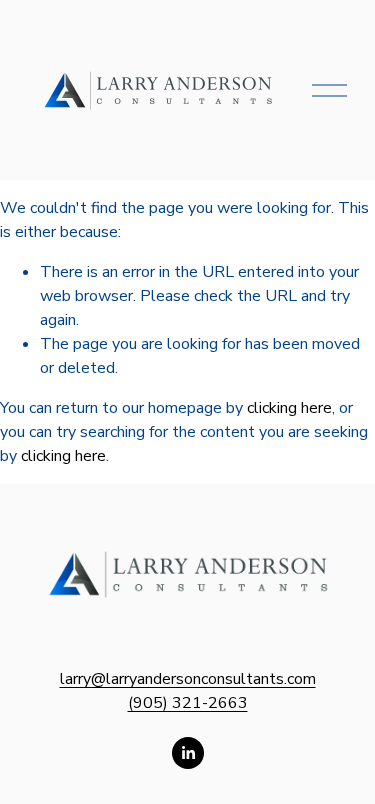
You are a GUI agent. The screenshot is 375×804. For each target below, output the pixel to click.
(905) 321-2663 (188, 703)
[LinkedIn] (188, 753)
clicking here (289, 408)
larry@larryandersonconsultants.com (188, 679)
